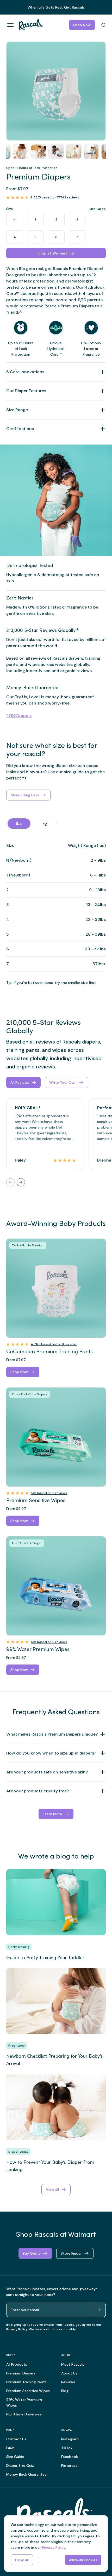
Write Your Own (63, 1082)
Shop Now (82, 25)
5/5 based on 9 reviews (49, 1493)
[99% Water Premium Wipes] (56, 1586)
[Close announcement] (106, 5)
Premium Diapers (21, 2373)
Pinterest (69, 2465)
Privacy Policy (17, 2329)
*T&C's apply (19, 716)
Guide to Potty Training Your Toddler (45, 1958)
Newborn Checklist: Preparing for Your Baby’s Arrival (54, 2060)
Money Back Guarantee (26, 2474)
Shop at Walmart (52, 253)
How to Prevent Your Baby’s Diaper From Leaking (50, 2166)
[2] (21, 311)
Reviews (68, 2382)
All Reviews (20, 1082)
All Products (17, 2364)
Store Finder (71, 2253)
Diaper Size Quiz (20, 2465)
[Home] (29, 25)
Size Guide (98, 209)
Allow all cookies (83, 2560)
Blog (65, 2391)
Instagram (70, 2439)
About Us (69, 2373)
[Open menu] (10, 25)
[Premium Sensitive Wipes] (56, 1437)
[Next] (21, 1182)
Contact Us (16, 2439)
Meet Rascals (73, 2364)
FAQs (10, 2448)
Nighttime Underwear (25, 2414)
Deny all (22, 2560)
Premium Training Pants (26, 2382)
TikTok (67, 2448)
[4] (77, 629)
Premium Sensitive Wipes (28, 2391)
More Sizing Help (25, 795)
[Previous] (10, 1182)
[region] (56, 91)
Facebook (70, 2457)
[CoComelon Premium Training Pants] (56, 1288)
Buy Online (32, 2253)
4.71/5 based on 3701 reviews (54, 1344)
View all (52, 2190)
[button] (56, 91)
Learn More (52, 1814)
